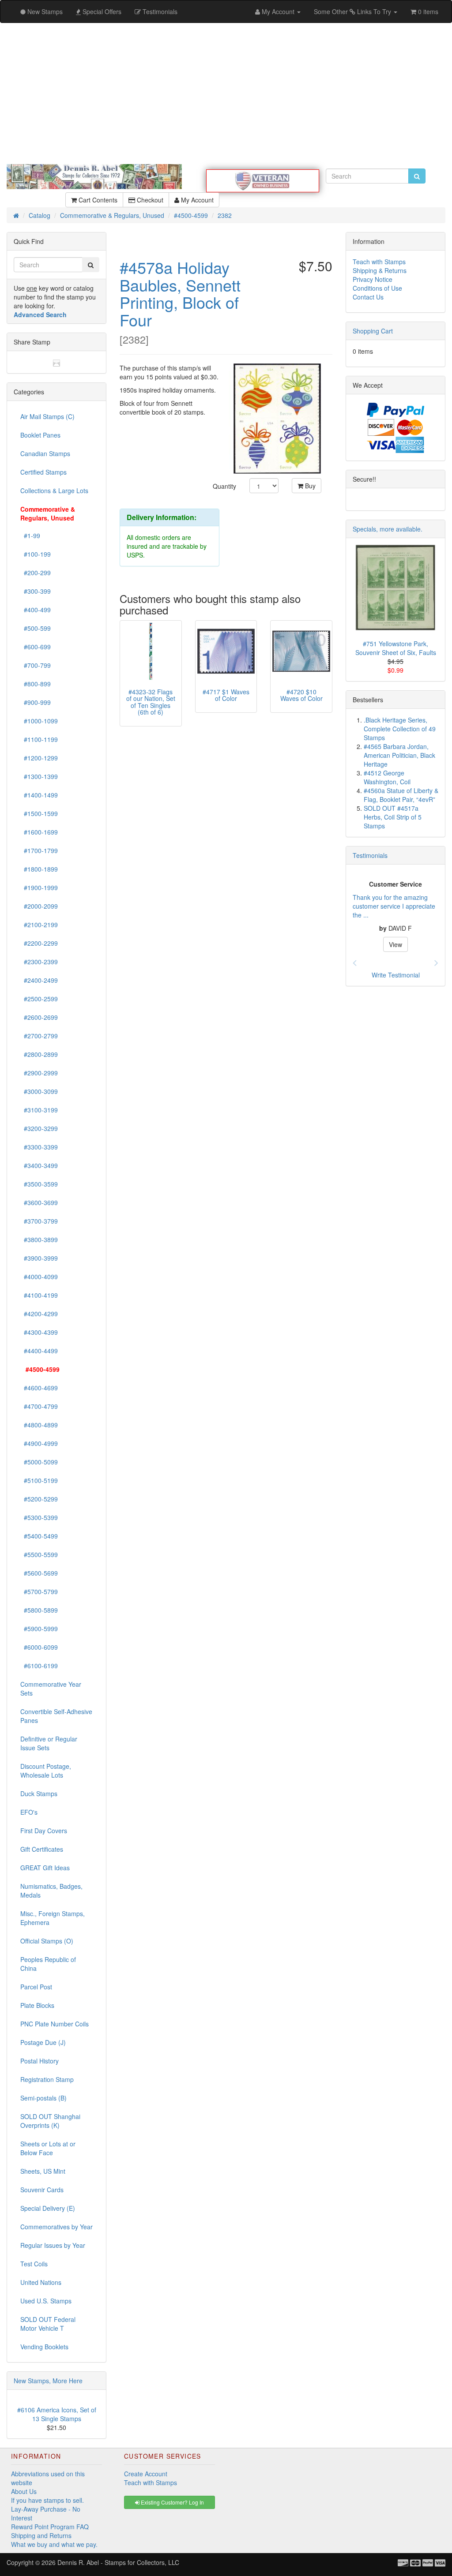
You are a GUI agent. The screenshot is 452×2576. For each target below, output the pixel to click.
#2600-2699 (39, 1017)
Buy (309, 486)
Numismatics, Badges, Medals (51, 1891)
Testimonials (370, 855)
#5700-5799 (39, 1591)
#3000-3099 (39, 1091)
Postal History (40, 2061)
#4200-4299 (39, 1314)
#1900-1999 (39, 887)
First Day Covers (44, 1831)
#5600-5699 (39, 1573)
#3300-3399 (39, 1147)
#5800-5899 (39, 1610)
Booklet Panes (40, 435)
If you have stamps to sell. (47, 2500)
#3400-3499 (39, 1165)
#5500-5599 (39, 1554)
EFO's (29, 1812)
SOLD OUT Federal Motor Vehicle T (48, 2324)
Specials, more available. (388, 529)
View (395, 944)
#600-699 (36, 647)
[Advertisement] (226, 94)
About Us (24, 2491)
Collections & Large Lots (54, 490)
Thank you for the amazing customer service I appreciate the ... (394, 906)
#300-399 (36, 591)
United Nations (41, 2282)
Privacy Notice (373, 279)
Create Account (146, 2474)
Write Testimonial (396, 975)
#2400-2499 (39, 980)
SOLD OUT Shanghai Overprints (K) (50, 2121)
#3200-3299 (39, 1128)
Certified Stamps (43, 472)
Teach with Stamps (379, 262)
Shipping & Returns (380, 270)
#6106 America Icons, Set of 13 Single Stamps (57, 2414)
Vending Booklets (44, 2347)
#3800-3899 (39, 1239)
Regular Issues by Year (53, 2245)
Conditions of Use (377, 288)
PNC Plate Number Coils (55, 2024)
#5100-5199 (39, 1480)
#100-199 (36, 554)
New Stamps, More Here (48, 2381)
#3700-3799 (39, 1221)
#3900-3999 (39, 1258)
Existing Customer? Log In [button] (172, 2502)
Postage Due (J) (43, 2042)
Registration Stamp (47, 2079)
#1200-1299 (39, 758)
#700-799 (36, 665)
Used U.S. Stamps (46, 2301)
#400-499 (36, 610)
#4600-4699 (39, 1388)
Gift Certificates (42, 1849)
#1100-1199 (39, 739)
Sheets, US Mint (43, 2171)
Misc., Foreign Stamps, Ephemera (53, 1918)
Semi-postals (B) (43, 2098)
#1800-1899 (39, 869)
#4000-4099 (39, 1277)
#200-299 (36, 573)
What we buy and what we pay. (54, 2544)
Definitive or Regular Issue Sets (49, 1743)
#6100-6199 (39, 1666)
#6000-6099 (39, 1647)
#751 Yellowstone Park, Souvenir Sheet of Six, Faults (396, 648)
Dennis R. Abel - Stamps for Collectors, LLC (118, 2562)
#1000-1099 (39, 721)
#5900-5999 (39, 1629)
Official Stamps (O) (47, 1941)
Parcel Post (36, 1987)
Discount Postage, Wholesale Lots (46, 1771)
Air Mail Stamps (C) (47, 416)
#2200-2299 (39, 943)
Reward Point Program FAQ (50, 2527)
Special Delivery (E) (48, 2208)
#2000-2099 (39, 906)
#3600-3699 (39, 1202)
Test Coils (34, 2264)
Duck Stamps (39, 1793)
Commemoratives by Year (56, 2227)
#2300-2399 (39, 962)
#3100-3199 (39, 1110)
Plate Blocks (37, 2005)
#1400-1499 (39, 795)
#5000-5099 (39, 1462)
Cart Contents (97, 200)
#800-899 (36, 684)
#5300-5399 (39, 1517)
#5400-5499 (39, 1536)
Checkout (149, 200)
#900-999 (36, 702)
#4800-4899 (39, 1425)
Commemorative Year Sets (51, 1689)
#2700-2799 (39, 1036)
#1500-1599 (39, 813)
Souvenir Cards (42, 2190)
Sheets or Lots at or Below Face (48, 2148)
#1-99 (30, 535)
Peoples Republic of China (48, 1964)
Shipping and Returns (41, 2535)
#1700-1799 (39, 850)
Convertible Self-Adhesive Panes (56, 1716)
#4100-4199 (39, 1295)
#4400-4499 (39, 1351)
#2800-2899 (39, 1054)
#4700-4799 (39, 1406)
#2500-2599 (39, 999)
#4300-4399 (39, 1332)
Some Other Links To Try (353, 11)
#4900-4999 (39, 1443)
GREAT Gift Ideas (45, 1868)
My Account (196, 200)
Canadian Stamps (45, 453)
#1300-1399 (39, 776)
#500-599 (36, 628)
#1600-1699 (39, 832)
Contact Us (368, 297)
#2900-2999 (39, 1073)
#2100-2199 (39, 925)
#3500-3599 (39, 1184)
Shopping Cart (373, 331)
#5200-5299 (39, 1499)
